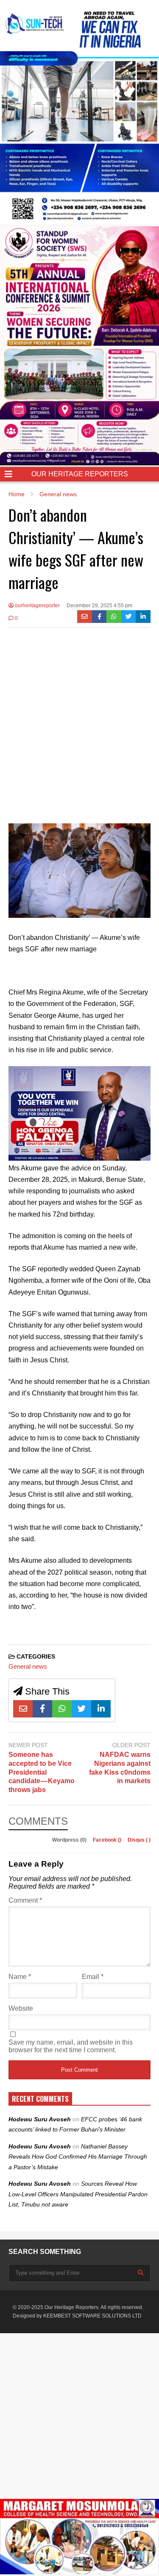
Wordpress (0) (70, 1840)
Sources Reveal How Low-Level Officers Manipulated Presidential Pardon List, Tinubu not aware (78, 2194)
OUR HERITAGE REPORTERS (80, 474)
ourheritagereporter (37, 606)
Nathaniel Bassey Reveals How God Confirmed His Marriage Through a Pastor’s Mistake (78, 2157)
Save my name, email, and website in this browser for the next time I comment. (71, 2046)
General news (28, 1666)
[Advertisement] (79, 719)
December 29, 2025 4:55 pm (99, 606)
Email (93, 1977)
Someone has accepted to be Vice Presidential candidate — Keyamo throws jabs (42, 1772)
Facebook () (108, 1840)
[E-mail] (85, 617)
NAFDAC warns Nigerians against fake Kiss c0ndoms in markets (120, 1768)
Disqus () (139, 1840)
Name (20, 1977)
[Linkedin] (143, 617)
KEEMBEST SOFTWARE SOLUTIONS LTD (92, 2316)
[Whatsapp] (114, 617)
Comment (25, 1900)
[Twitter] (129, 617)
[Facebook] (99, 617)
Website (21, 2008)
